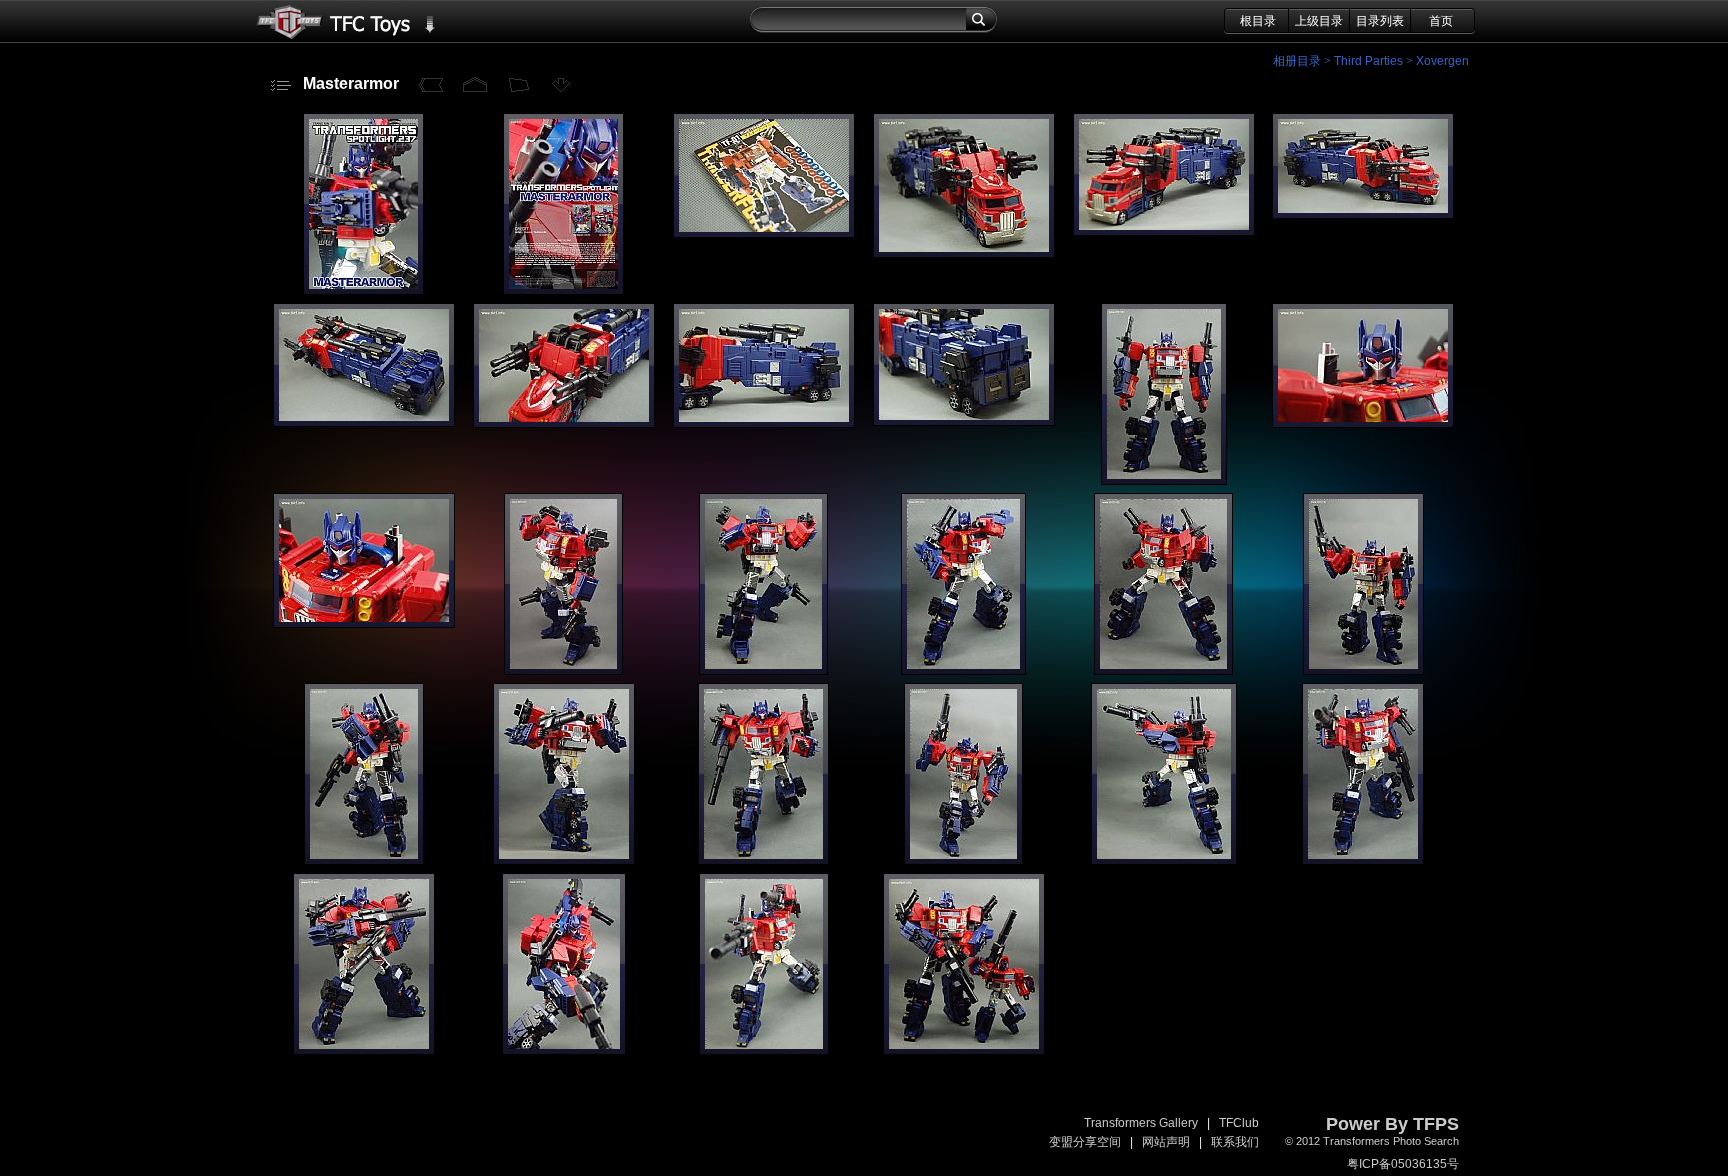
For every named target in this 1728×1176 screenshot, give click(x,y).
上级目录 (1319, 21)
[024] (1164, 481)
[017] (964, 254)
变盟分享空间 (1085, 1142)
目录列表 (1380, 21)
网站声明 (1166, 1142)
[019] (1363, 215)
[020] (364, 423)
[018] (1164, 232)
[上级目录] (475, 85)
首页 (1441, 21)
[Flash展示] (519, 85)
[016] (764, 234)
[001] (563, 291)
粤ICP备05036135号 (1403, 1164)
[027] (563, 671)
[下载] (563, 85)
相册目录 (1297, 61)
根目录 (1258, 21)
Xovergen (1442, 61)
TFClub (1239, 1123)
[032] (364, 861)
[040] (764, 1051)
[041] (964, 1051)
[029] (963, 671)
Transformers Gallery (1141, 1123)
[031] (1363, 671)
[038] (364, 1051)
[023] (964, 422)
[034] (763, 861)
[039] (564, 1051)
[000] (363, 291)
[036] (1164, 861)
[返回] (431, 85)
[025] (1363, 424)
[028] (763, 671)
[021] (564, 424)
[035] (963, 861)
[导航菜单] (281, 85)
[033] (564, 861)
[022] (764, 424)
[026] (364, 624)
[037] (1363, 861)
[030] (1163, 671)
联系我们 (1235, 1142)
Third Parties (1368, 61)
